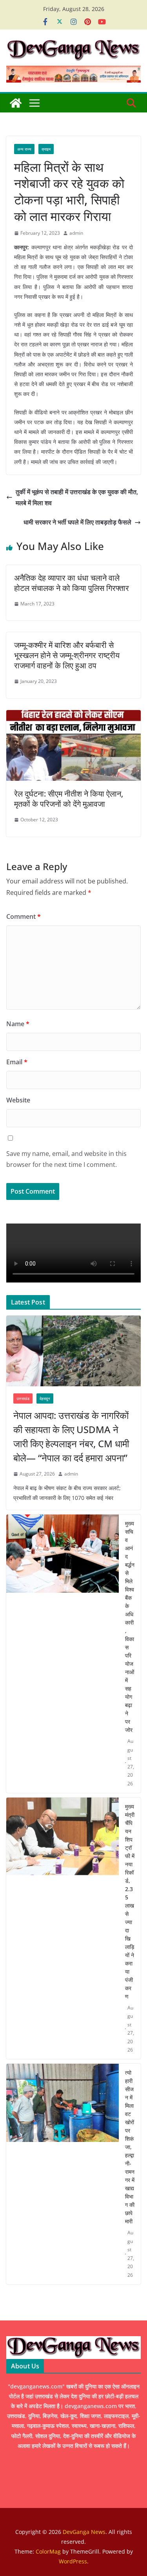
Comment (24, 916)
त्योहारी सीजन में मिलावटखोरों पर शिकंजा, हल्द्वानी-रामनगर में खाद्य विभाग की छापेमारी (130, 2147)
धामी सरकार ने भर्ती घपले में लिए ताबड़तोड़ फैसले (77, 522)
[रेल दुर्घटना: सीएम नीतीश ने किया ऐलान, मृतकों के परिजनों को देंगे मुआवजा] (73, 716)
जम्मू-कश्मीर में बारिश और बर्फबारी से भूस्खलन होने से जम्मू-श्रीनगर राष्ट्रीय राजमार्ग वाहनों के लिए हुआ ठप (67, 655)
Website (18, 1100)
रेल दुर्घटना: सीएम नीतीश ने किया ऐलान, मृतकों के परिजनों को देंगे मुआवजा (69, 799)
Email (17, 1062)
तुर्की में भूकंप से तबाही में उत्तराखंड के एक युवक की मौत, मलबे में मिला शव (77, 498)
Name (18, 1024)
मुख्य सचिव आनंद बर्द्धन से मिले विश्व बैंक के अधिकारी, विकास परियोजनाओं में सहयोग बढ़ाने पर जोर (130, 1627)
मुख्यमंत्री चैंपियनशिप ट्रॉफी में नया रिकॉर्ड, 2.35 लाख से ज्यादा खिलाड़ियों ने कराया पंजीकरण (130, 1901)
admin (76, 233)
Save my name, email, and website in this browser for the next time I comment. (66, 1159)
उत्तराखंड (23, 1398)
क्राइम (46, 149)
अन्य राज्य (24, 149)
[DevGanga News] (16, 103)
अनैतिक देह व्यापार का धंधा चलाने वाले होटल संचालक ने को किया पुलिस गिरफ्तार (72, 583)
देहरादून (45, 1398)
